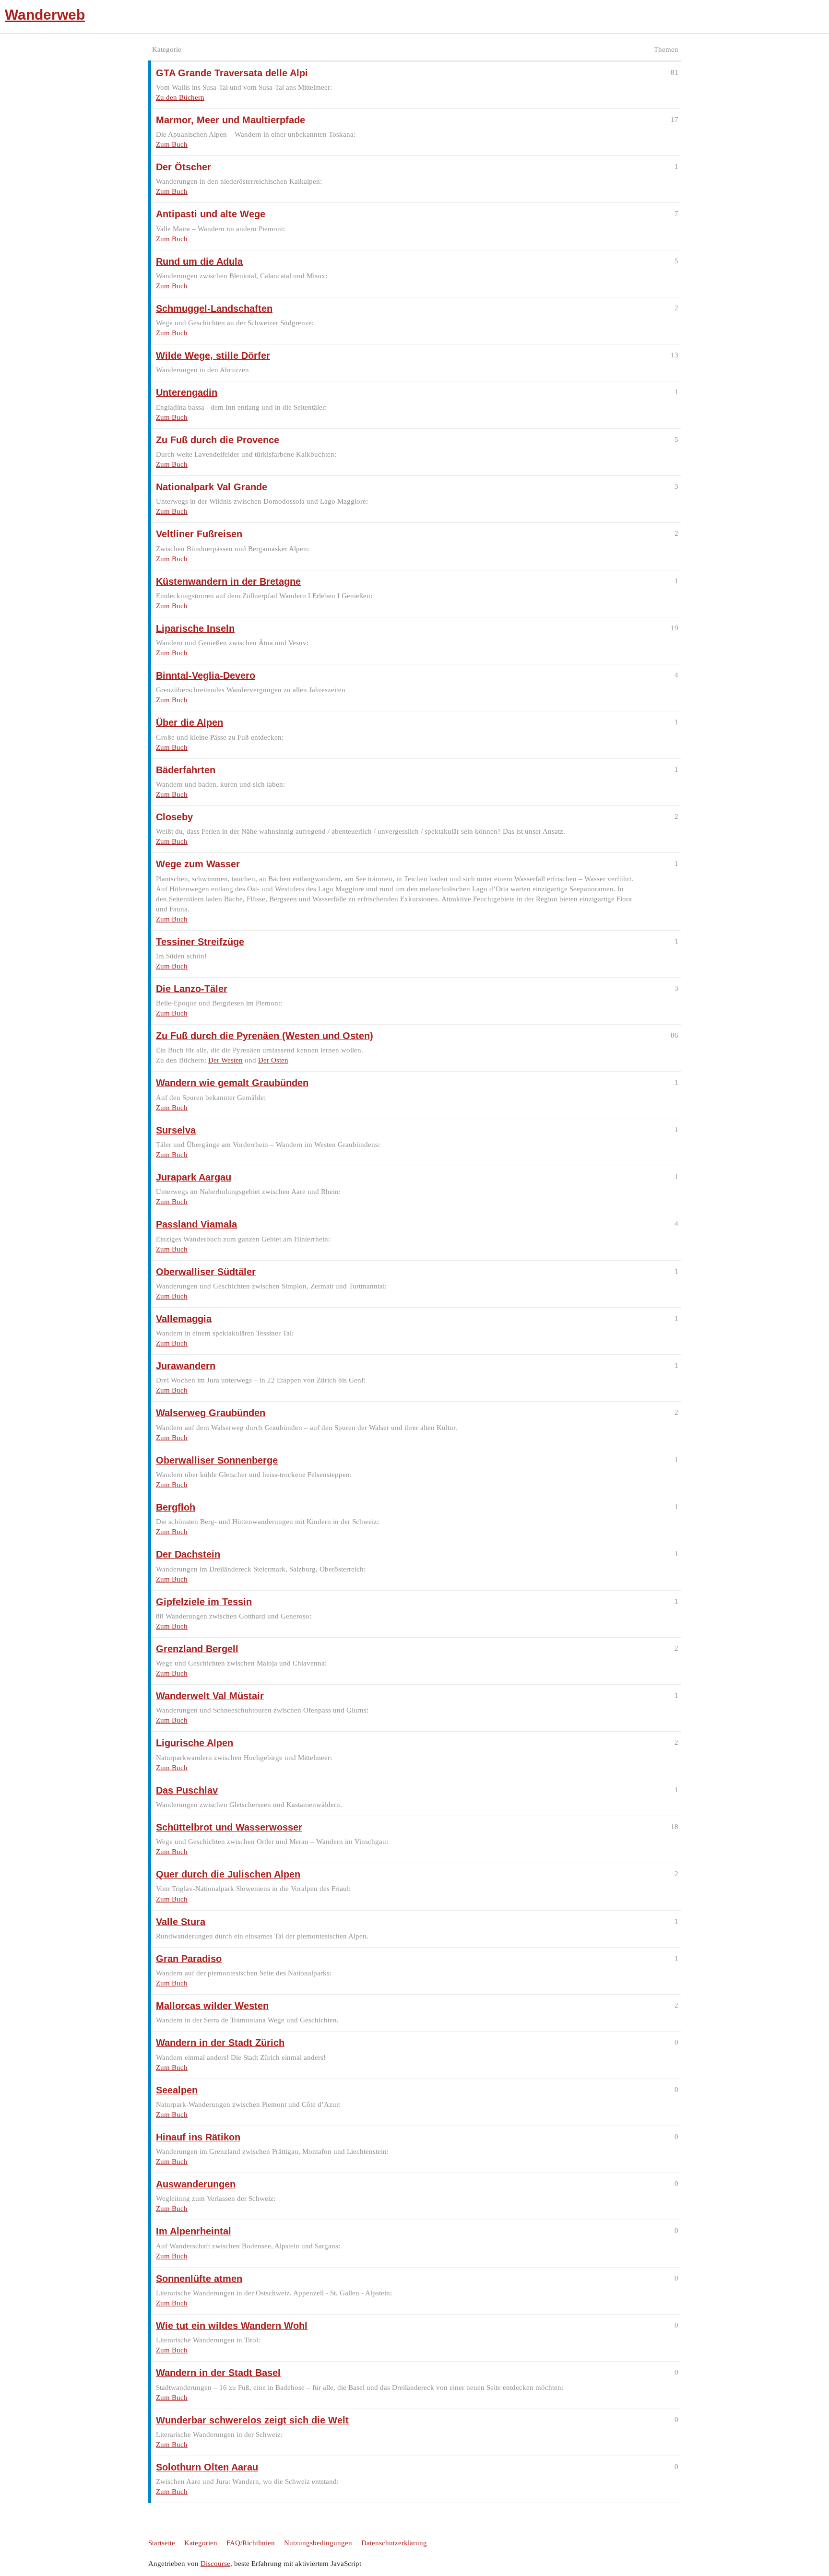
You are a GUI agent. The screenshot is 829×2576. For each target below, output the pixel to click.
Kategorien (201, 2543)
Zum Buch (172, 144)
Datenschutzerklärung (394, 2543)
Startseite (162, 2543)
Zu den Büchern (180, 97)
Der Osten (273, 1060)
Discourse (215, 2564)
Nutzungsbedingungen (318, 2543)
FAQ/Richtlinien (251, 2543)
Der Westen (225, 1060)
